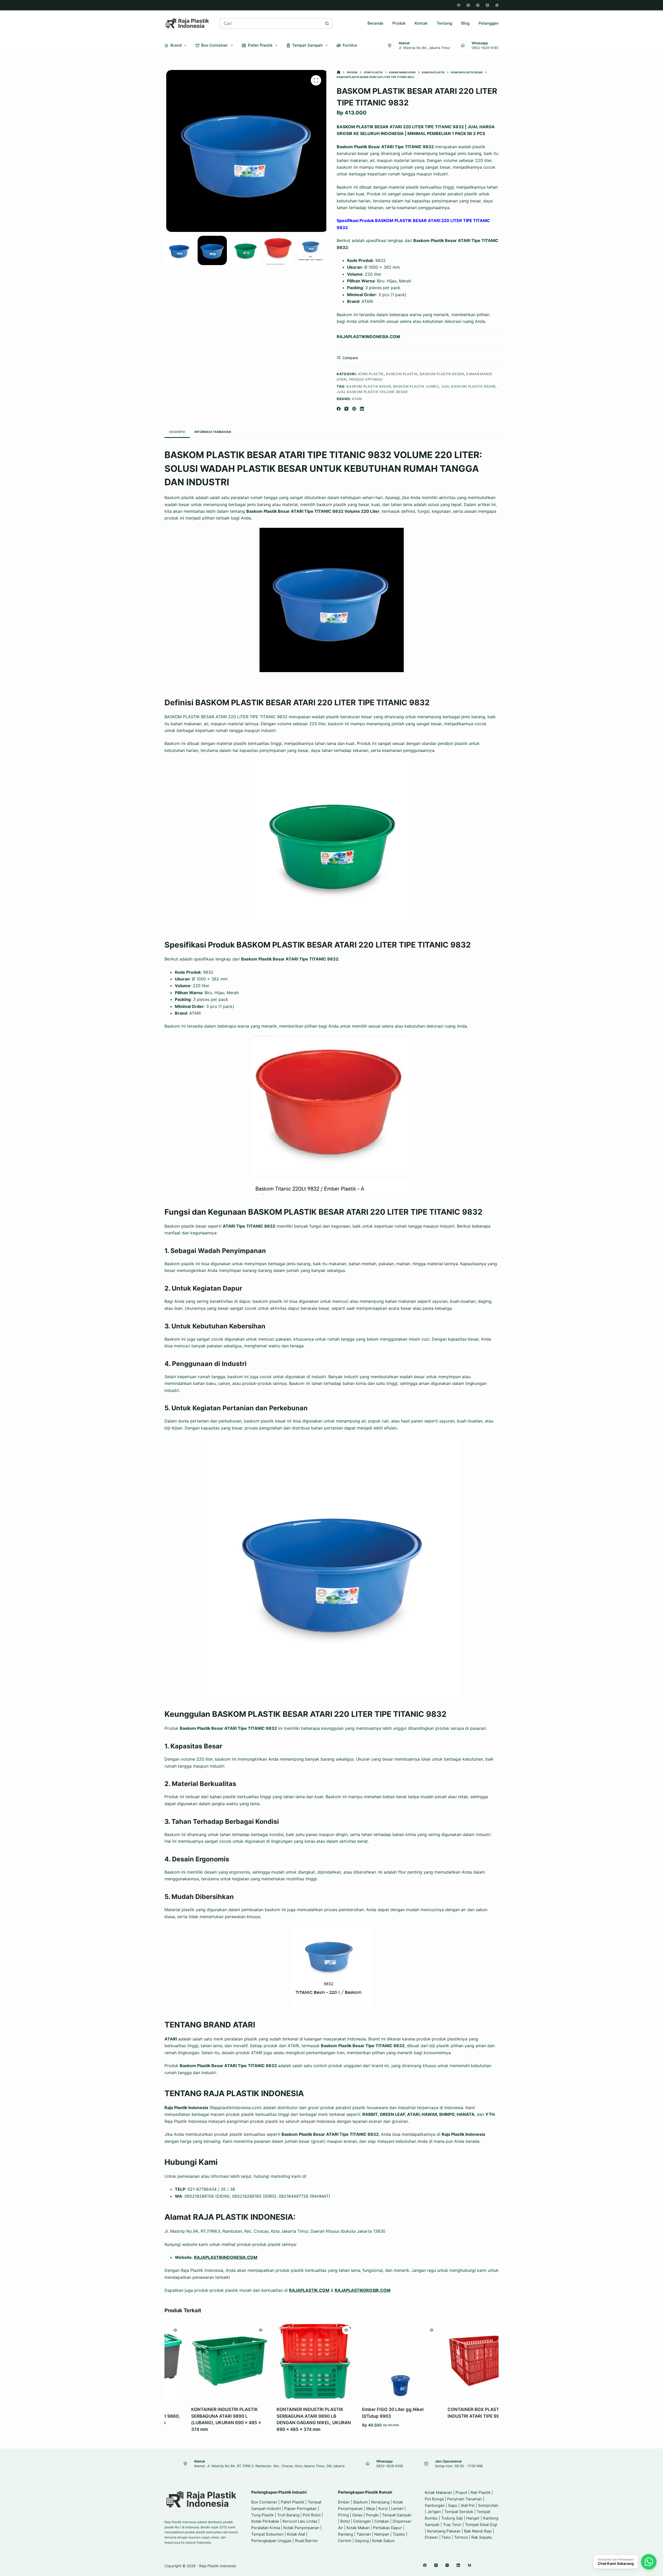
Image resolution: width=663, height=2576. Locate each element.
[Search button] (327, 23)
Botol (345, 2521)
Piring (343, 2515)
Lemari (397, 2509)
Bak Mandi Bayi (478, 2531)
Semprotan (488, 2505)
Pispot (461, 2492)
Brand (176, 45)
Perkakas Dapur (387, 2528)
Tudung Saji (452, 2518)
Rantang (345, 2534)
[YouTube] (487, 5)
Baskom (361, 2502)
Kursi (383, 2509)
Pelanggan (489, 23)
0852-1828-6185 (485, 48)
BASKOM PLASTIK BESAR (442, 374)
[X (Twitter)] (468, 5)
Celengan (362, 2521)
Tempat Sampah (307, 45)
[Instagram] (478, 5)
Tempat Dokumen (267, 2534)
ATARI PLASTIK (371, 374)
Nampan (382, 2534)
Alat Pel (468, 2505)
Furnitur (350, 45)
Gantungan (435, 2505)
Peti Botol (312, 2515)
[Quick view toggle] (237, 2330)
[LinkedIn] (362, 409)
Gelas (357, 2515)
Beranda (375, 23)
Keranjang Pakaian (444, 2531)
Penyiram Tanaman (464, 2499)
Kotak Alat (296, 2534)
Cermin (345, 2541)
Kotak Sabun (384, 2541)
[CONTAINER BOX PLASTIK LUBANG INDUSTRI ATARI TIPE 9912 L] (463, 2361)
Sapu (453, 2505)
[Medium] (469, 2565)
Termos (461, 2537)
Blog (465, 23)
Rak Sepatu (482, 2537)
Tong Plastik (262, 2515)
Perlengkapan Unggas (271, 2541)
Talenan (364, 2534)
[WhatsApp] (497, 5)
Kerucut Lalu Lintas (300, 2521)
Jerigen (434, 2512)
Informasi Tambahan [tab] (213, 432)
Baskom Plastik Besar (369, 386)
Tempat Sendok (459, 2512)
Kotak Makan (358, 2528)
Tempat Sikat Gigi (481, 2525)
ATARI (357, 399)
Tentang (444, 23)
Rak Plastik (481, 2492)
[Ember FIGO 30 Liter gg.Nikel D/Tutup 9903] (378, 2361)
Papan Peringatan (301, 2509)
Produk (399, 23)
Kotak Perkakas (265, 2521)
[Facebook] (459, 5)
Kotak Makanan (438, 2492)
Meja (371, 2509)
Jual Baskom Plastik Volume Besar (372, 392)
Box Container (215, 45)
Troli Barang (288, 2515)
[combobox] (271, 23)
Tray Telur (452, 2525)
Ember (344, 2502)
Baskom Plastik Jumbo (416, 386)
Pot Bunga (434, 2499)
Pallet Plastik (260, 45)
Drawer (431, 2537)
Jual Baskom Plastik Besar (468, 386)
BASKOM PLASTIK (402, 374)
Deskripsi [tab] (177, 432)
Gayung (362, 2541)
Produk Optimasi (366, 379)
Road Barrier (307, 2541)
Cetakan (382, 2521)
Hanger (473, 2518)
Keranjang (380, 2502)
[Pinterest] (354, 409)
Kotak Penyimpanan (301, 2528)
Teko (446, 2537)
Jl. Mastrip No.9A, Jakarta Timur (424, 48)
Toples (399, 2534)
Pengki (372, 2515)
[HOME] (339, 72)
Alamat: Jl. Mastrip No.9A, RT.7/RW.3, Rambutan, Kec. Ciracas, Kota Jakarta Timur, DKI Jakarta (269, 2466)
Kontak (421, 23)
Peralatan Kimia (266, 2528)
